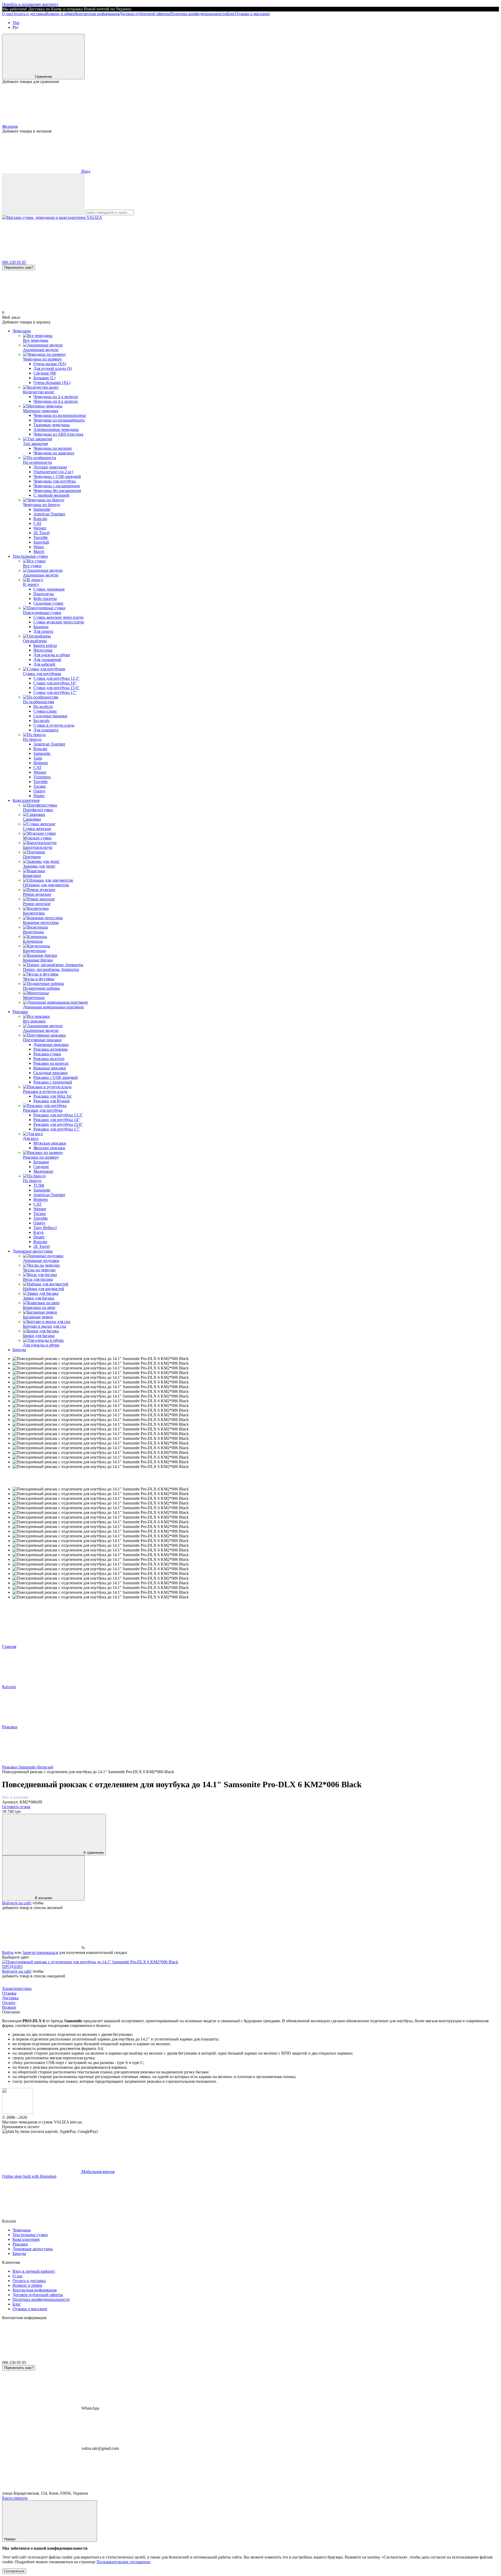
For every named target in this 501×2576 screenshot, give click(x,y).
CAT (37, 523)
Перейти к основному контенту (30, 4)
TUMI (39, 1185)
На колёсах (43, 706)
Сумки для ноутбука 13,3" (56, 678)
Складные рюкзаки (50, 1073)
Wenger (40, 528)
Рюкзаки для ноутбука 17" (57, 1129)
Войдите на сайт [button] (17, 1903)
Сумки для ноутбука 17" (55, 692)
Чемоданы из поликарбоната (59, 420)
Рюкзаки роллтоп (49, 1059)
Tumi (38, 758)
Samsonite (42, 509)
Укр (16, 23)
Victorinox (42, 777)
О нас (7, 14)
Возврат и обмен (60, 14)
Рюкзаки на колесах (51, 1063)
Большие (41, 1162)
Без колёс (42, 721)
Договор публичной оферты (144, 14)
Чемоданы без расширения (57, 490)
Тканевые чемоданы (52, 425)
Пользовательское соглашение (123, 2562)
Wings (39, 547)
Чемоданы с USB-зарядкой (57, 476)
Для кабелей (44, 664)
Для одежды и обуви (52, 655)
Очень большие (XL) (52, 383)
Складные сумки (48, 603)
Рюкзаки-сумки (47, 1054)
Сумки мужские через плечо (59, 622)
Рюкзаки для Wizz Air (52, 1096)
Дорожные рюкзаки (51, 1045)
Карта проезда (15, 2498)
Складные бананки (50, 716)
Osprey (39, 791)
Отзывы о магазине (252, 14)
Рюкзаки (20, 1012)
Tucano (40, 786)
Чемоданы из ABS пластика (58, 434)
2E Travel (41, 533)
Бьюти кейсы (45, 645)
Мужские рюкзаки (50, 1143)
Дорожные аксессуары (33, 1251)
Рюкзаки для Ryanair (52, 1101)
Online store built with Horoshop (29, 2176)
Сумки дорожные (49, 589)
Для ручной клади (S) (53, 368)
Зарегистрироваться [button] (40, 1952)
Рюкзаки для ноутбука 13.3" (58, 1115)
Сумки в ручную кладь (54, 725)
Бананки (41, 627)
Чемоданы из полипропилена (60, 415)
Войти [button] (8, 1952)
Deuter (39, 796)
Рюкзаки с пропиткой (53, 1082)
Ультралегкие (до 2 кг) (53, 472)
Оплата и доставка (29, 14)
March (39, 552)
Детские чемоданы (50, 467)
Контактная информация (97, 14)
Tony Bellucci (45, 1228)
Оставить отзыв (16, 1807)
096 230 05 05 (14, 262)
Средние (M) (45, 373)
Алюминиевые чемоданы (56, 429)
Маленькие (43, 1171)
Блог (231, 14)
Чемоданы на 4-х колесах (56, 401)
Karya (38, 1232)
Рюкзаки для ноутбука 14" (57, 1120)
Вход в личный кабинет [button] (34, 2271)
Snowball (41, 542)
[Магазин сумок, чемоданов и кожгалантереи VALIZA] (17, 2113)
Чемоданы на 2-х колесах (56, 397)
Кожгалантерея (26, 800)
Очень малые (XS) (50, 364)
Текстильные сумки (30, 556)
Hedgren (41, 763)
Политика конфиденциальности (198, 14)
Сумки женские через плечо (58, 617)
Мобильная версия (97, 2172)
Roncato (40, 519)
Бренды (19, 1350)
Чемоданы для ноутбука (55, 481)
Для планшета (46, 730)
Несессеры (43, 650)
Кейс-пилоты (45, 598)
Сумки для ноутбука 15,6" (56, 688)
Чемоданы (22, 331)
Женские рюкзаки (49, 1148)
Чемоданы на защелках (54, 453)
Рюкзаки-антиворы (50, 1049)
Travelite (41, 537)
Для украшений (47, 660)
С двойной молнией (51, 495)
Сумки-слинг (45, 711)
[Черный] (90, 1962)
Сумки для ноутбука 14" (55, 683)
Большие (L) (44, 378)
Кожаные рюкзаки (50, 1068)
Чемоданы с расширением (57, 486)
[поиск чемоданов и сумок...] (43, 194)
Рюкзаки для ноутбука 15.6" (58, 1124)
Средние (41, 1167)
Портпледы (44, 594)
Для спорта (43, 631)
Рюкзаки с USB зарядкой (56, 1077)
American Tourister (49, 514)
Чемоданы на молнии (53, 448)
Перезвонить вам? (19, 267)
